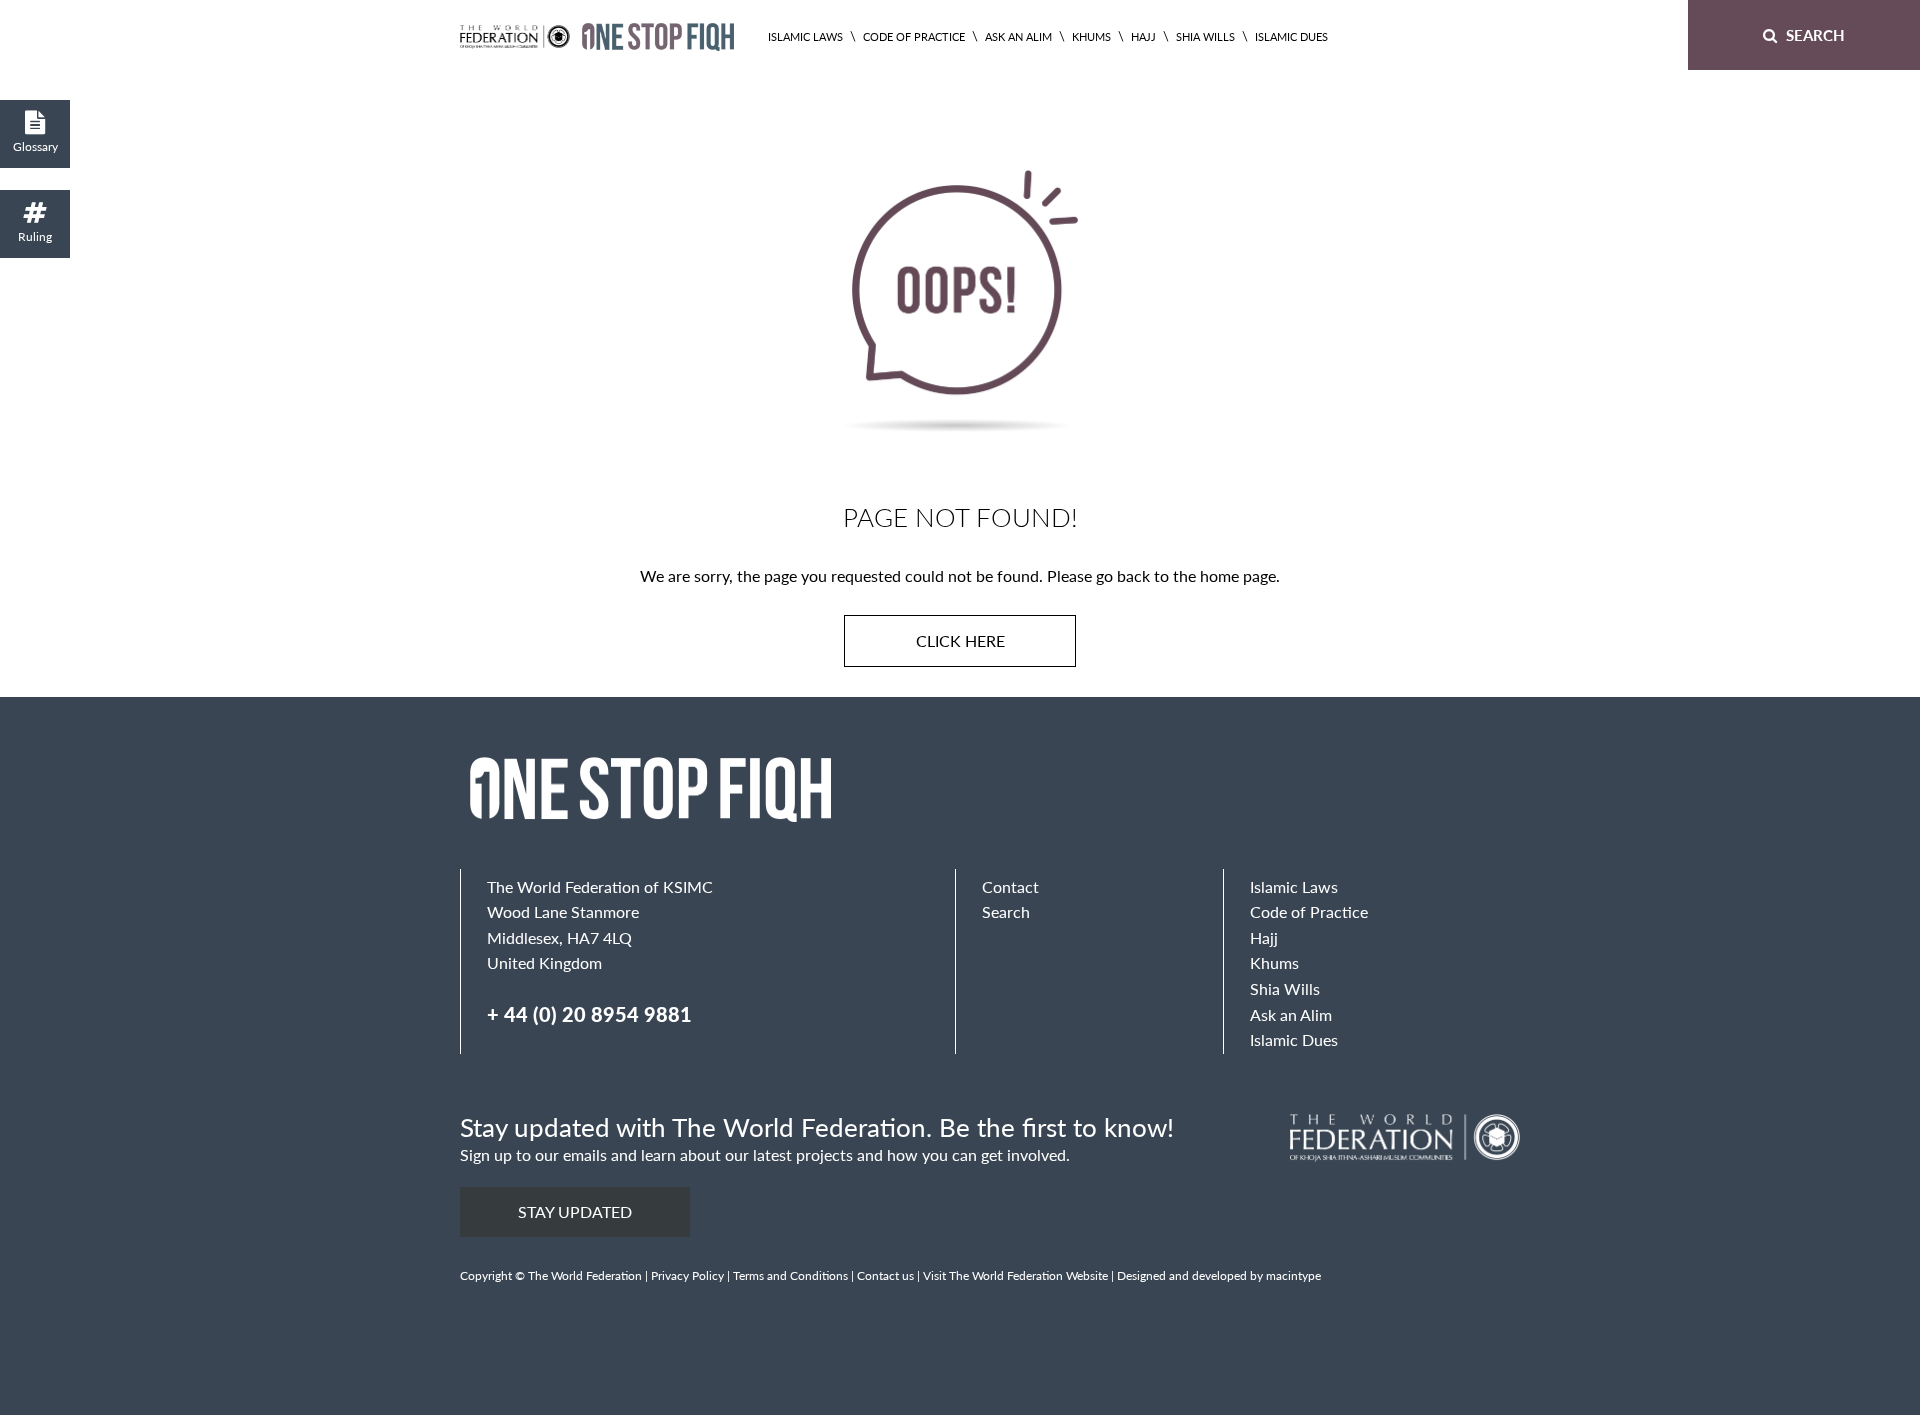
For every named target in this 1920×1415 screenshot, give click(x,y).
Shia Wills (1205, 36)
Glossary (35, 146)
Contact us (885, 1275)
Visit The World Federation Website (1015, 1275)
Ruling (35, 236)
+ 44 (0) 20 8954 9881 (589, 1014)
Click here (960, 640)
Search (1813, 34)
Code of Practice (914, 36)
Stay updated (575, 1211)
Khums (1091, 36)
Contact (1010, 886)
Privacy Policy (687, 1275)
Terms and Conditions (790, 1275)
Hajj (1143, 36)
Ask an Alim (1018, 36)
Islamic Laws (805, 36)
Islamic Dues (1291, 36)
